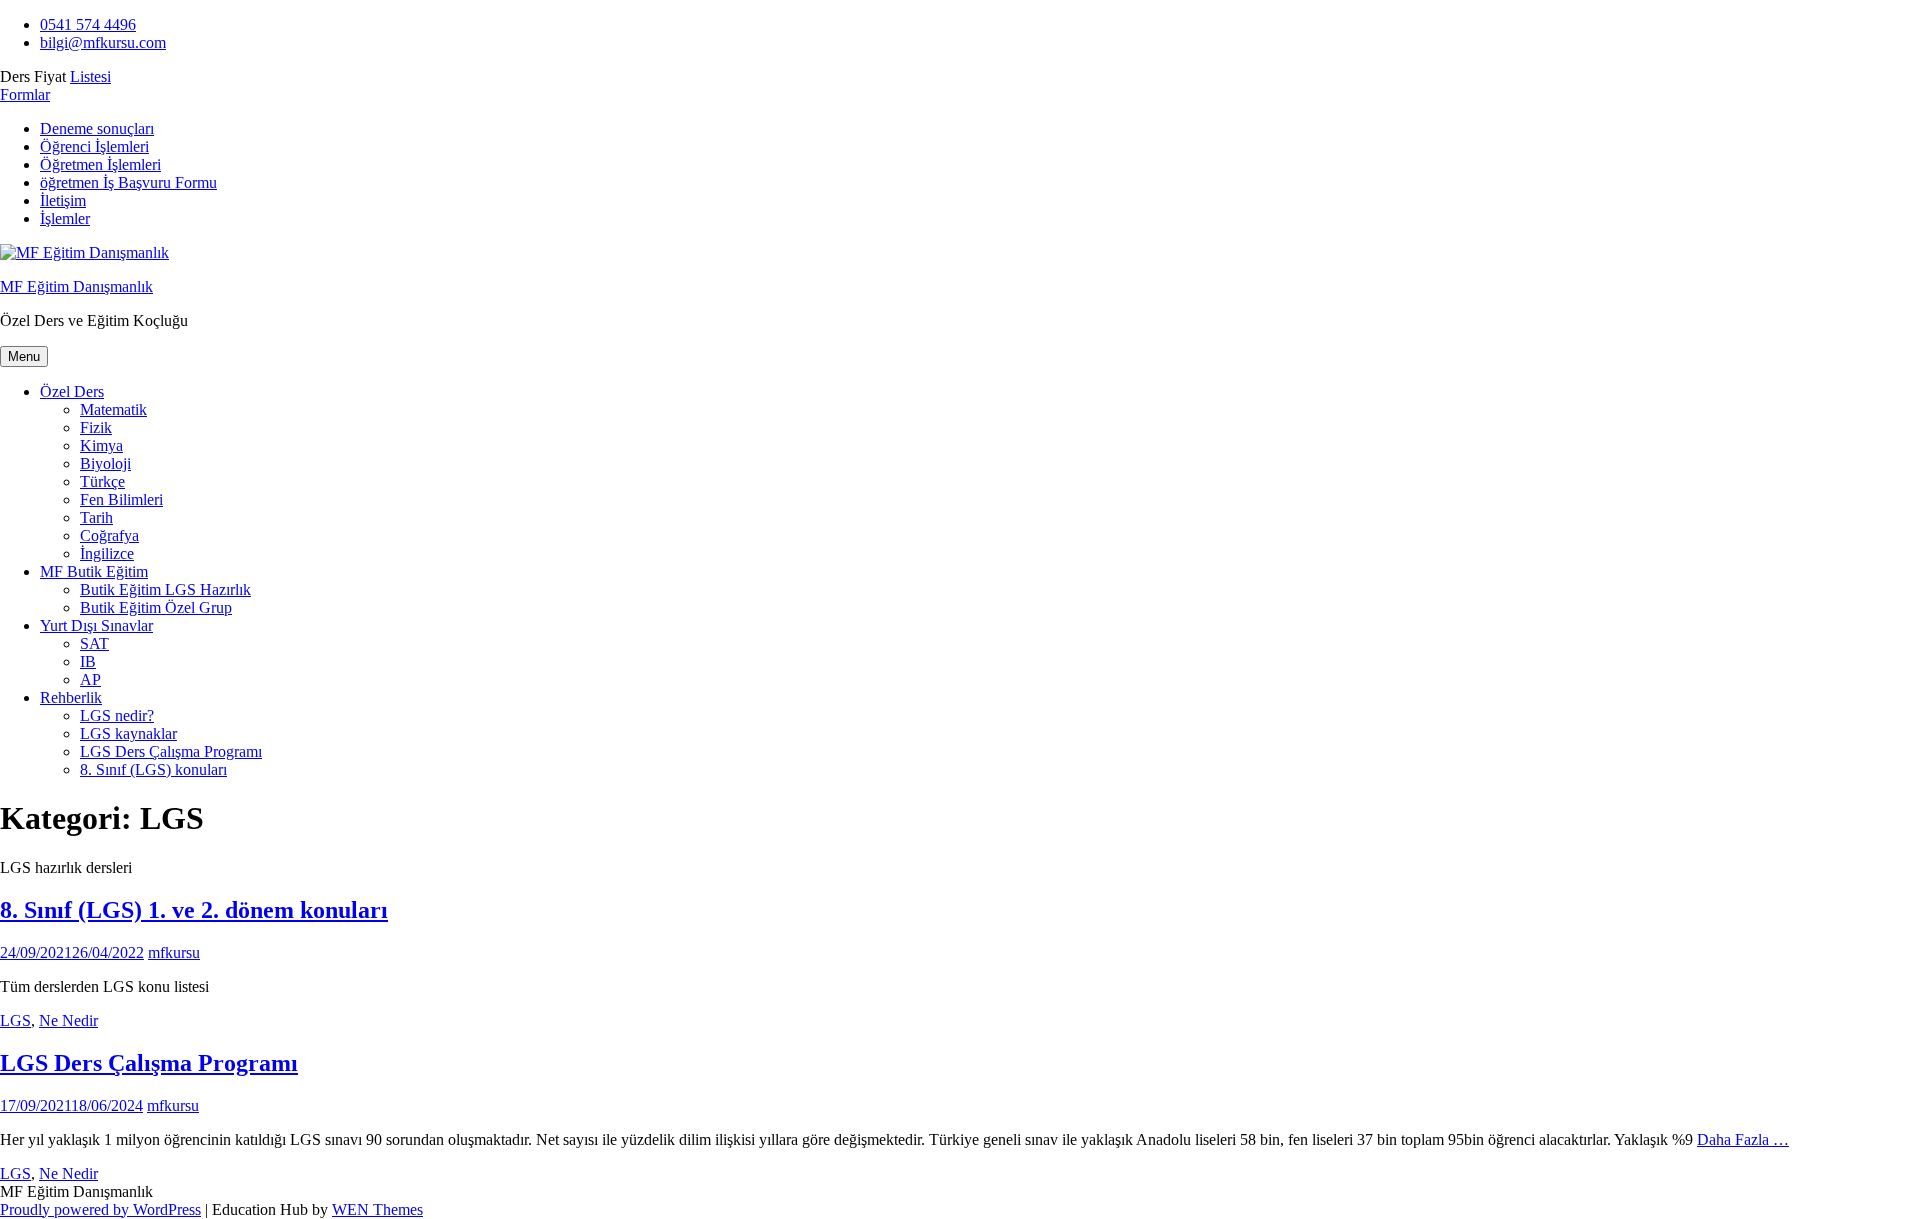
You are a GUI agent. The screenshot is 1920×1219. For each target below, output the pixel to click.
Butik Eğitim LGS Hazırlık (165, 589)
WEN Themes (377, 1209)
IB (88, 661)
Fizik (96, 427)
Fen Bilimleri (121, 499)
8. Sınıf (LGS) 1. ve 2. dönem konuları (194, 910)
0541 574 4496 (88, 24)
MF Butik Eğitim (94, 571)
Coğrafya (109, 535)
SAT (94, 643)
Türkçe (102, 481)
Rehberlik (71, 697)
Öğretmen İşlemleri (100, 164)
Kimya (101, 445)
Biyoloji (105, 463)
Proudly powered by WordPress (100, 1209)
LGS (15, 1020)
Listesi (90, 76)
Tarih (96, 517)
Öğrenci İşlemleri (94, 146)
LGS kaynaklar (128, 733)
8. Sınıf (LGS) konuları (153, 769)
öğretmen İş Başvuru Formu (128, 182)
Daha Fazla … (1743, 1139)
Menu (24, 356)
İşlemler (65, 218)
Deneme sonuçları (97, 128)
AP (90, 679)
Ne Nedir (68, 1020)
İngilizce (107, 553)
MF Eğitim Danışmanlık (76, 286)
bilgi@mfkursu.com (103, 42)
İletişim (63, 200)
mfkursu (174, 952)
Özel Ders (72, 391)
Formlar (25, 94)
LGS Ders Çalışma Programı (171, 751)
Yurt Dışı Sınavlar (96, 625)
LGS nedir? (117, 715)
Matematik (113, 409)
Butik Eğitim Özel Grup (156, 607)
